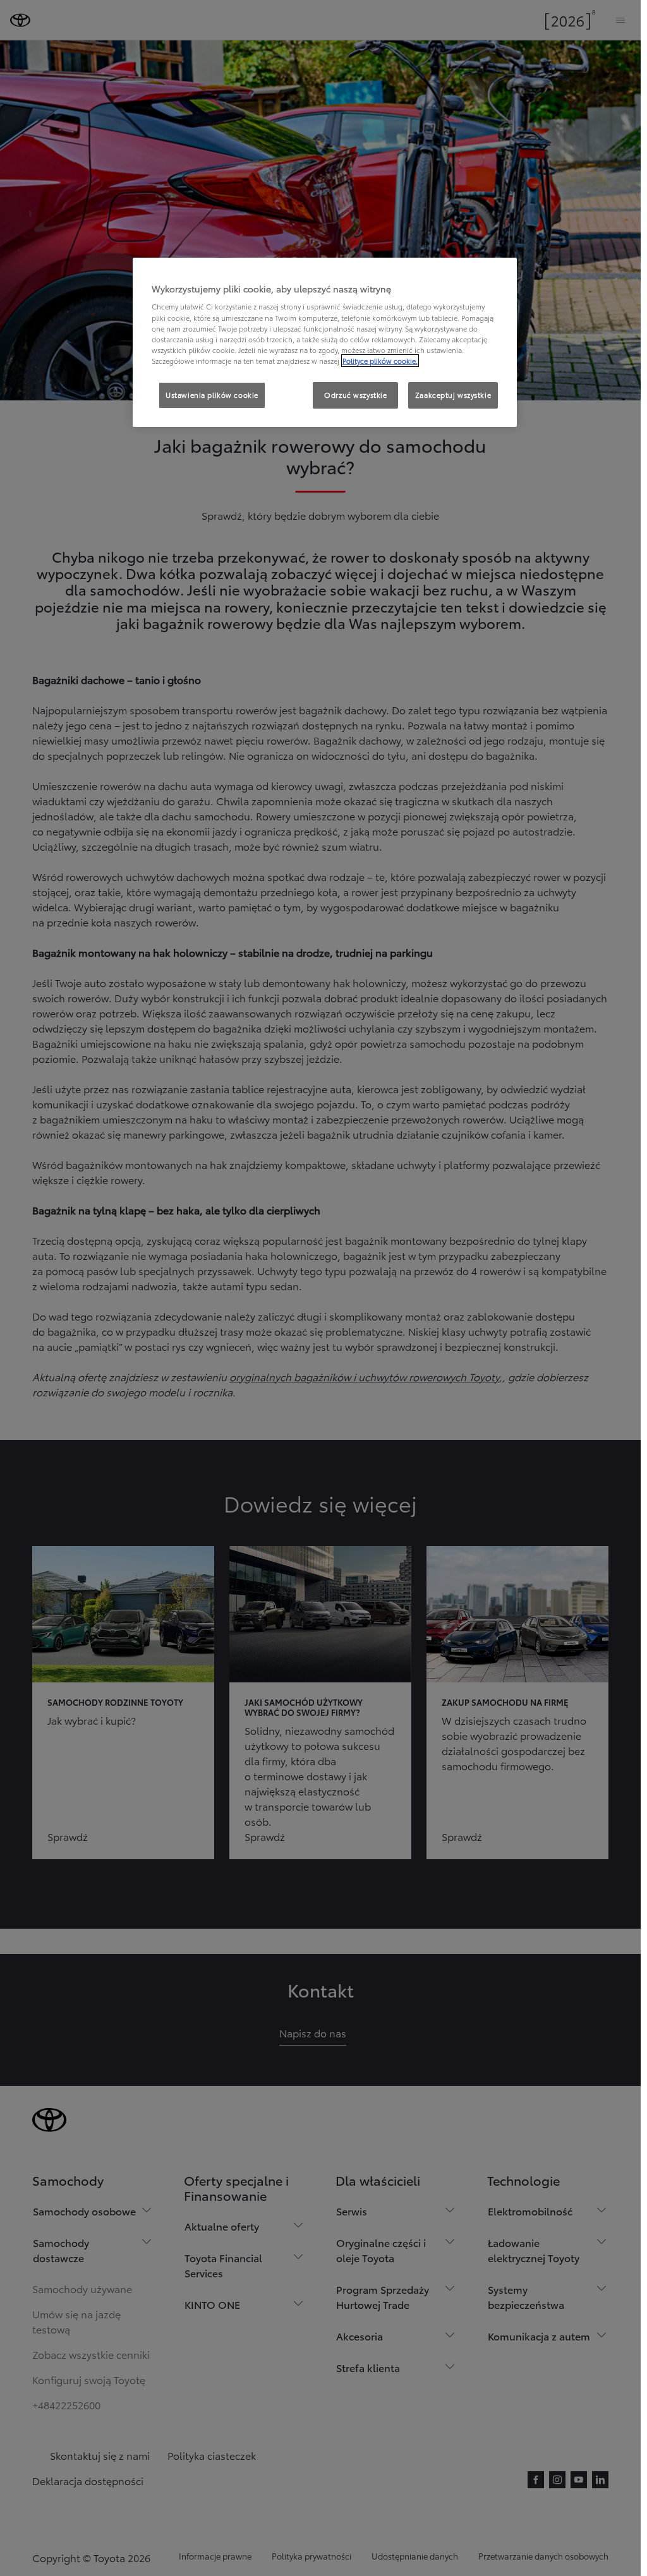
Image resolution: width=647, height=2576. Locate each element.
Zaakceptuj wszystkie (453, 395)
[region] (325, 342)
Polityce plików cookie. (380, 361)
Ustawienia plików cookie (212, 395)
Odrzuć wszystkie (355, 395)
